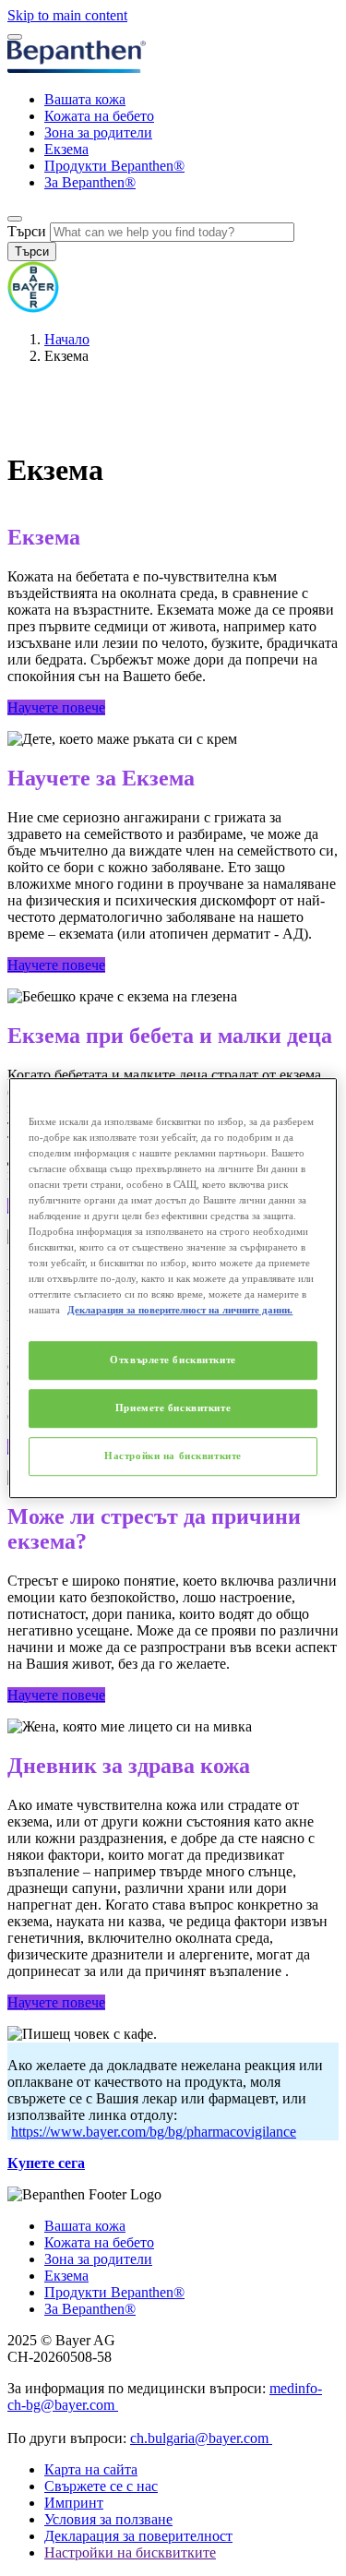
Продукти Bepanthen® (114, 166)
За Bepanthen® (90, 182)
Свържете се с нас (101, 2486)
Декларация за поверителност (138, 2536)
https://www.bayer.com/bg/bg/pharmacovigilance (154, 2132)
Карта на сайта (91, 2469)
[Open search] (15, 219)
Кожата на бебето (99, 116)
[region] (173, 1288)
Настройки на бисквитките (173, 1456)
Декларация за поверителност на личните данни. (180, 1310)
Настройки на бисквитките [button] (130, 2552)
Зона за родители (98, 132)
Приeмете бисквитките (173, 1408)
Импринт (74, 2503)
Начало (67, 339)
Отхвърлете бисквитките (173, 1360)
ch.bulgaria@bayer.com (201, 2438)
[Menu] (15, 37)
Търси (27, 231)
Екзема (66, 149)
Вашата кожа (85, 99)
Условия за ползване (108, 2519)
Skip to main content (67, 15)
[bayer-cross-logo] (33, 308)
